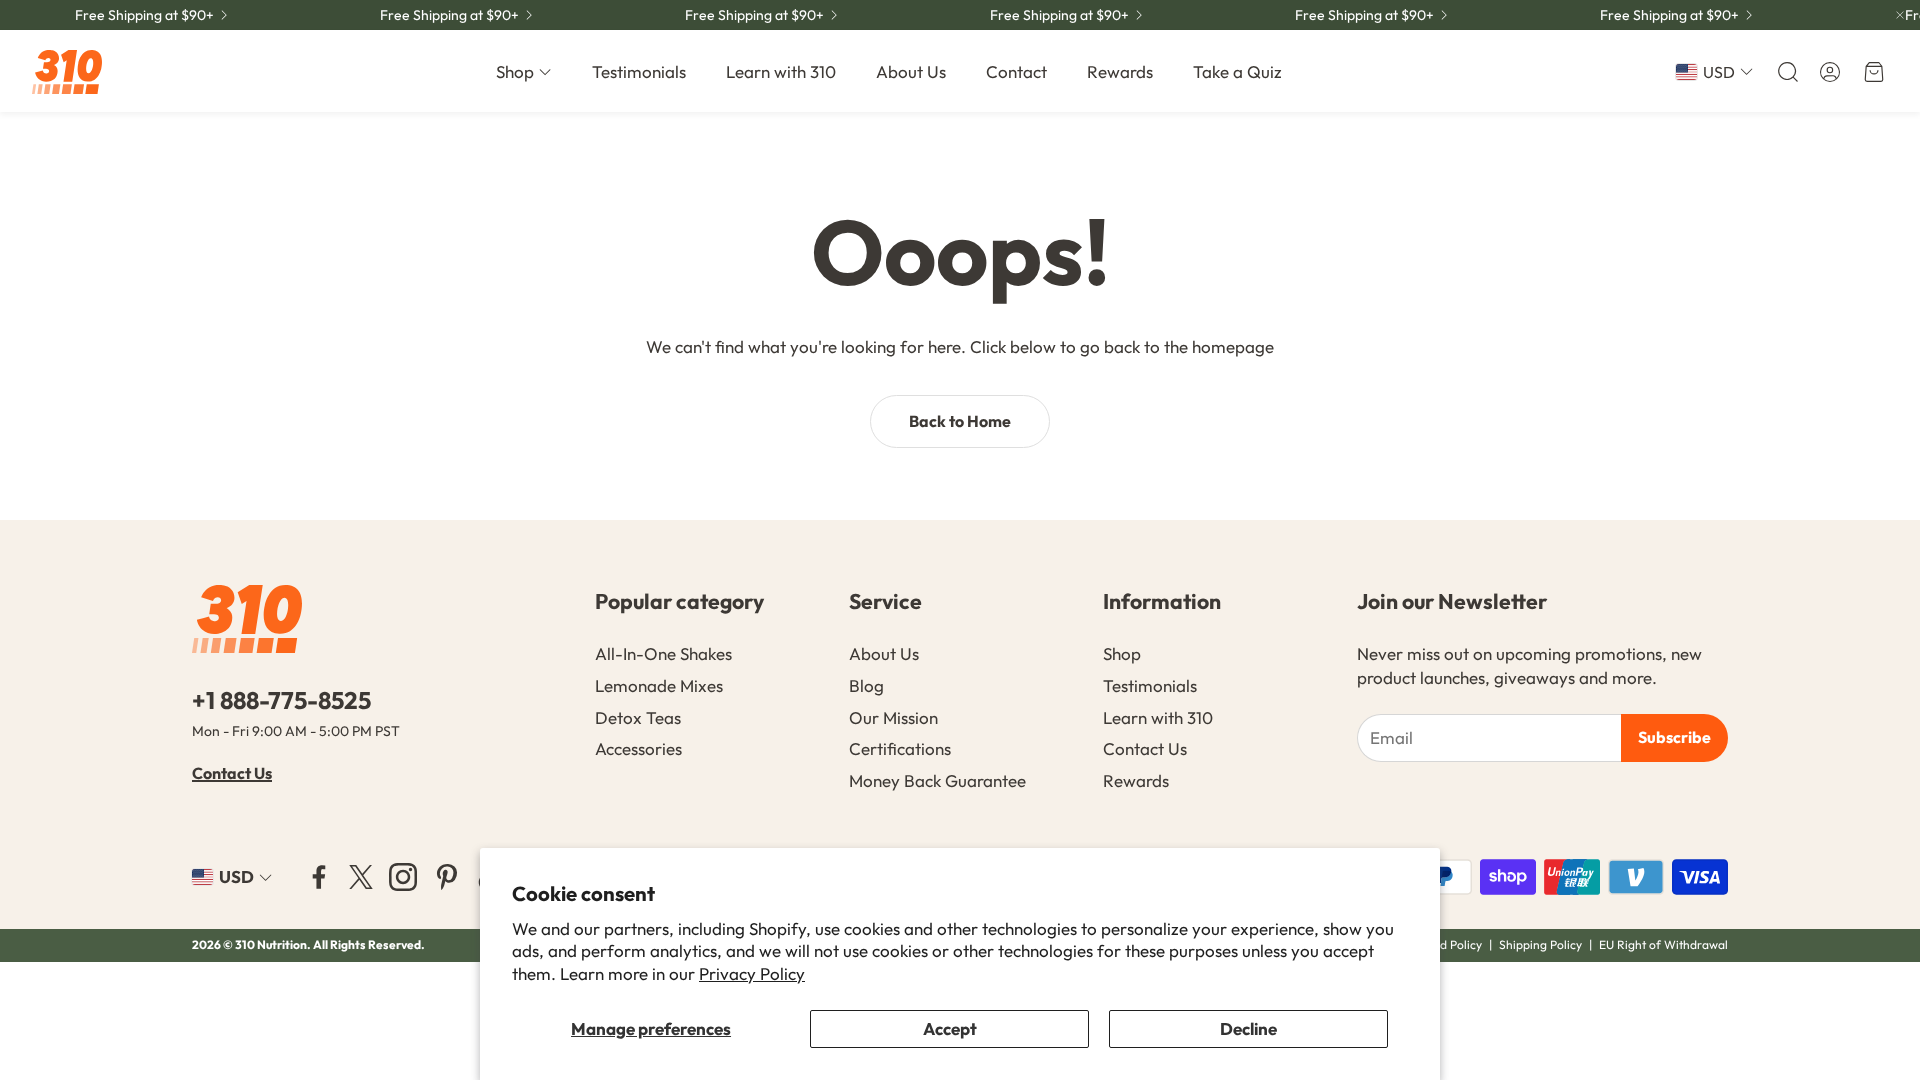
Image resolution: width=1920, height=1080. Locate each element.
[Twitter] (361, 877)
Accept (950, 1028)
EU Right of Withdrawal (1663, 944)
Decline (1248, 1028)
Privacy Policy (752, 973)
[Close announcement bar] (1900, 15)
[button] (1786, 72)
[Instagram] (403, 877)
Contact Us (232, 773)
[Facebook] (319, 877)
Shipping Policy (1540, 944)
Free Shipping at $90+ (1669, 15)
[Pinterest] (447, 877)
